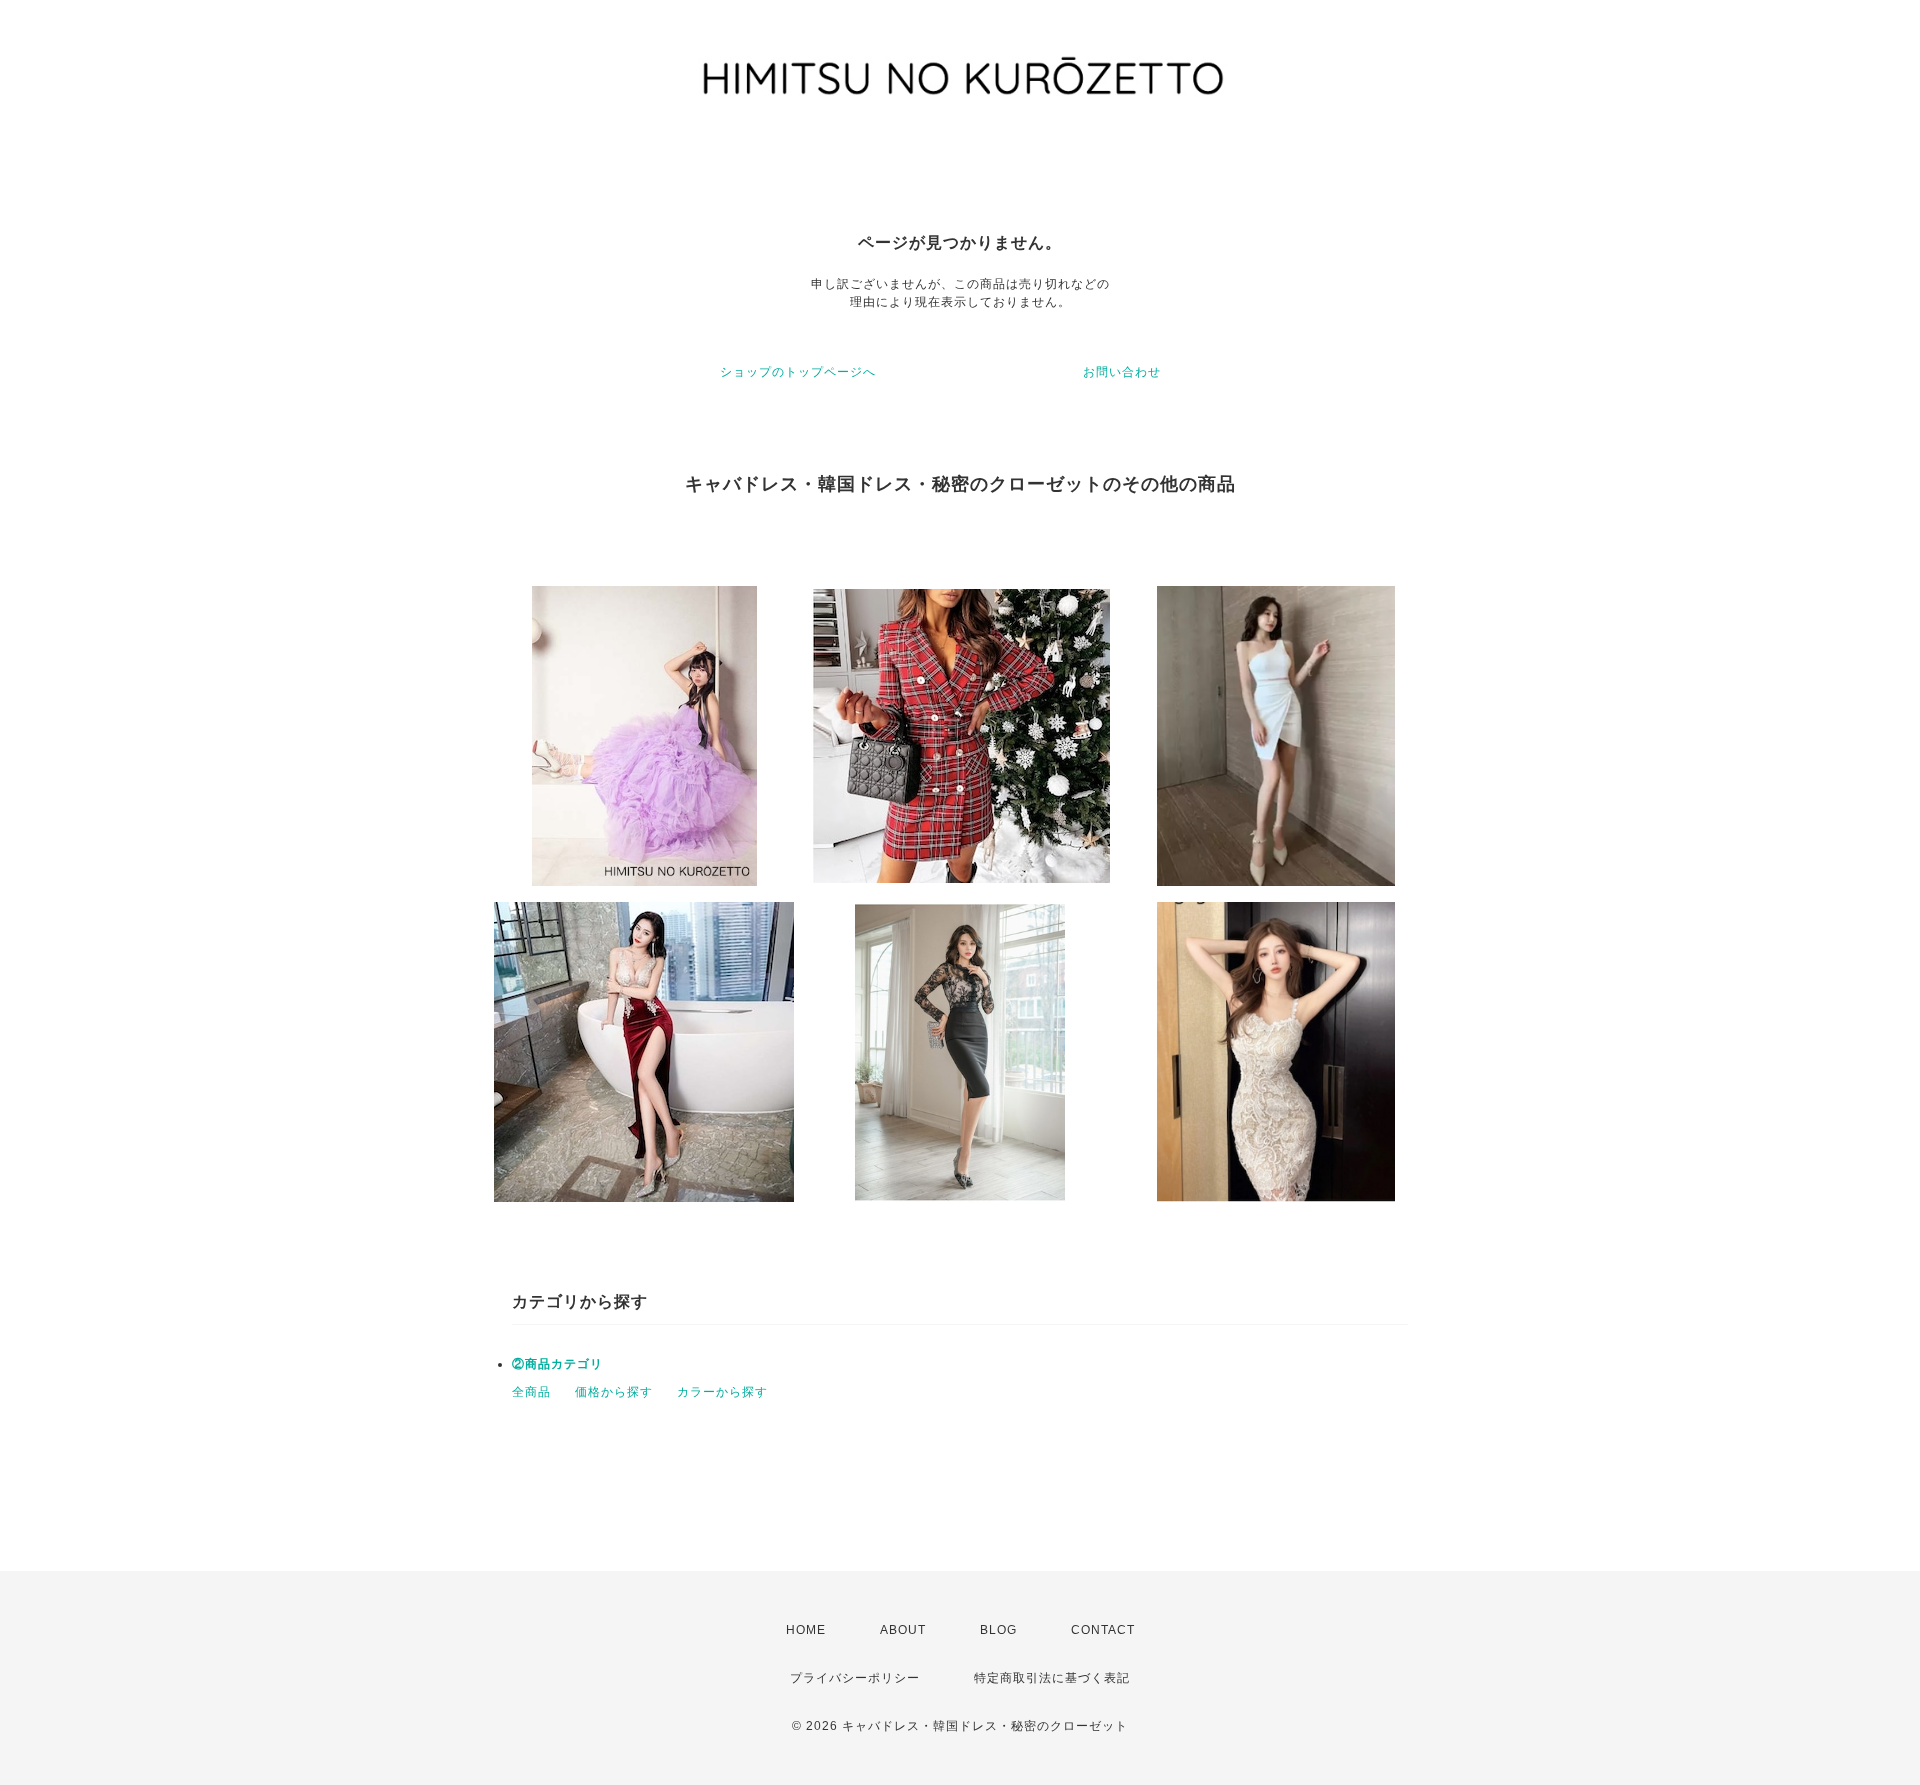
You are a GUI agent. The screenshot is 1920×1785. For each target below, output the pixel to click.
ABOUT (903, 1630)
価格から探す (614, 1392)
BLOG (998, 1630)
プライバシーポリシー (855, 1678)
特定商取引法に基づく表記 (1052, 1678)
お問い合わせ (1122, 372)
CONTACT (1103, 1630)
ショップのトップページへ (798, 372)
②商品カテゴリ (557, 1364)
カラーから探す (722, 1392)
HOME (806, 1630)
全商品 (531, 1392)
